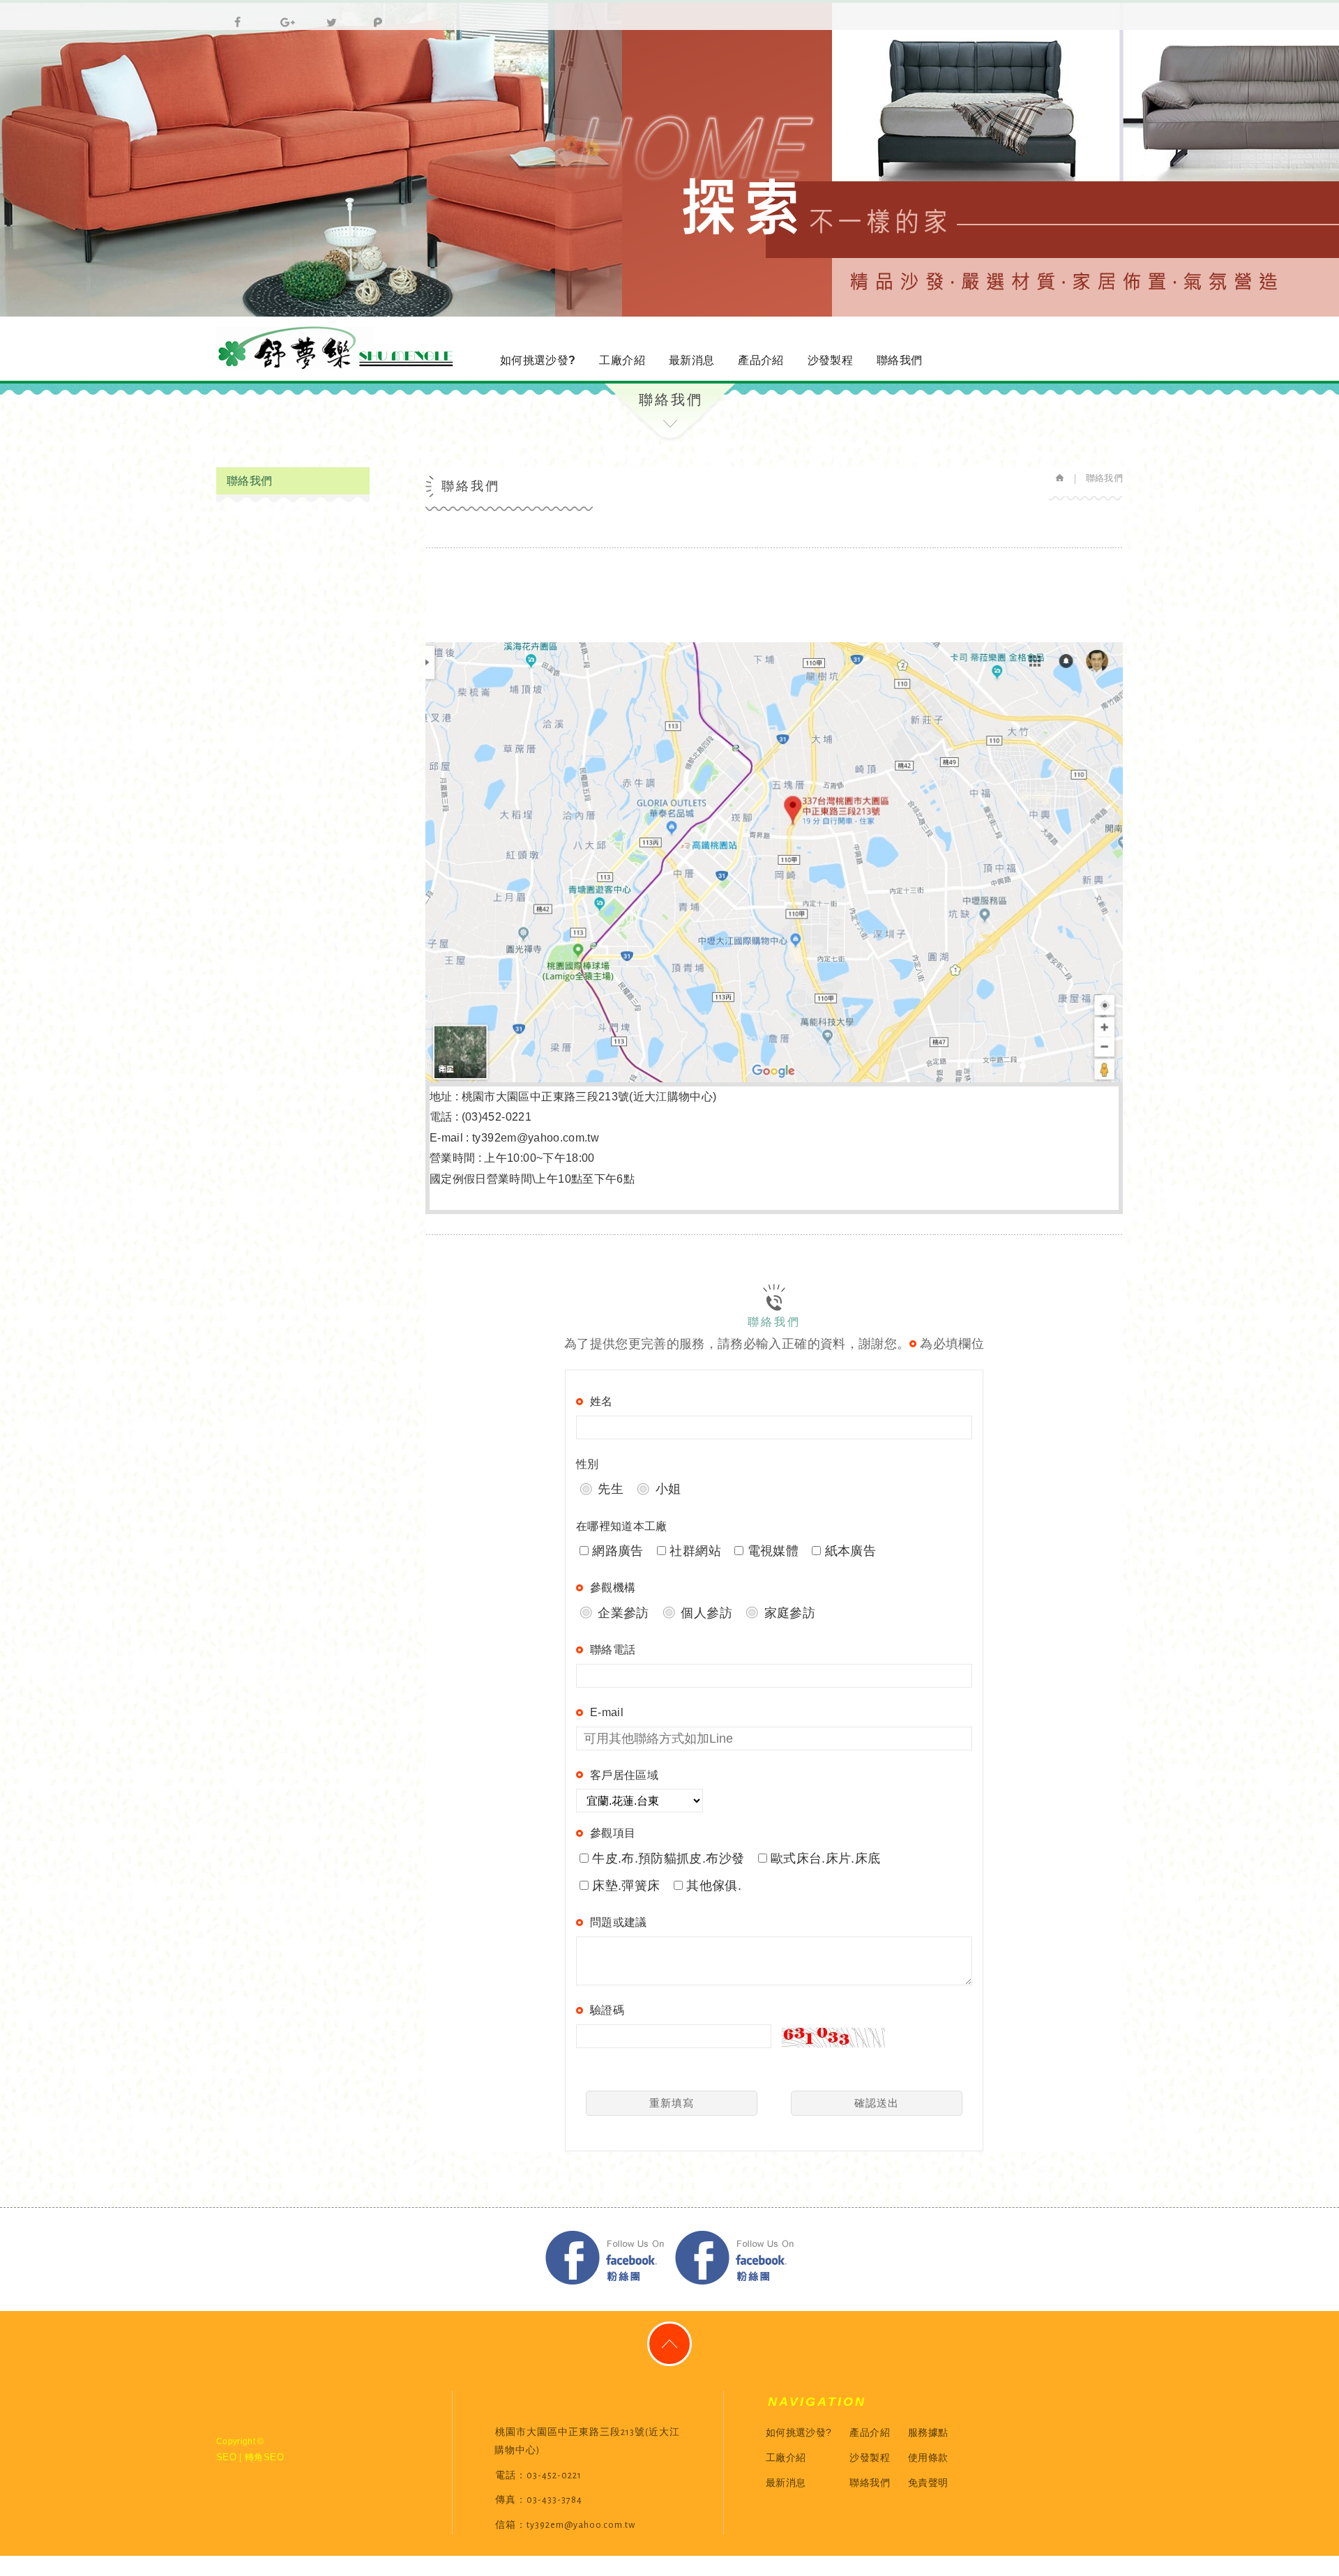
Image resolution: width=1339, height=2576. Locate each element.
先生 (609, 1489)
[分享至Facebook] (234, 15)
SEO (226, 2457)
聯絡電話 (613, 1650)
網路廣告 (616, 1551)
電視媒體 (771, 1551)
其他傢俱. (712, 1886)
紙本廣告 (848, 1551)
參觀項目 (613, 1833)
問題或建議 (619, 1922)
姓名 (602, 1401)
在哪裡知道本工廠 (622, 1526)
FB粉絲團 (605, 2258)
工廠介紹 (622, 360)
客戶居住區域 (624, 1775)
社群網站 (694, 1551)
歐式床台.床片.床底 (824, 1858)
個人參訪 (705, 1613)
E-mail (607, 1712)
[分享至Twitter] (326, 15)
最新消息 (691, 360)
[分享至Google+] (280, 15)
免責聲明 (928, 2483)
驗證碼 (607, 2010)
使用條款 (928, 2457)
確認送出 (877, 2103)
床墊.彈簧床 (624, 1886)
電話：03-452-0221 (538, 2476)
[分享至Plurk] (372, 15)
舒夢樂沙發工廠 (338, 348)
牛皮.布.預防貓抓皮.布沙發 (666, 1858)
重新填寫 (672, 2103)
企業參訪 (622, 1613)
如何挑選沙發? (538, 360)
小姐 (666, 1489)
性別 (588, 1464)
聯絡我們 (899, 360)
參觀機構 (613, 1588)
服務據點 (928, 2432)
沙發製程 (830, 360)
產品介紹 (761, 360)
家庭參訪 (788, 1613)
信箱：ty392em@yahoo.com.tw (565, 2525)
